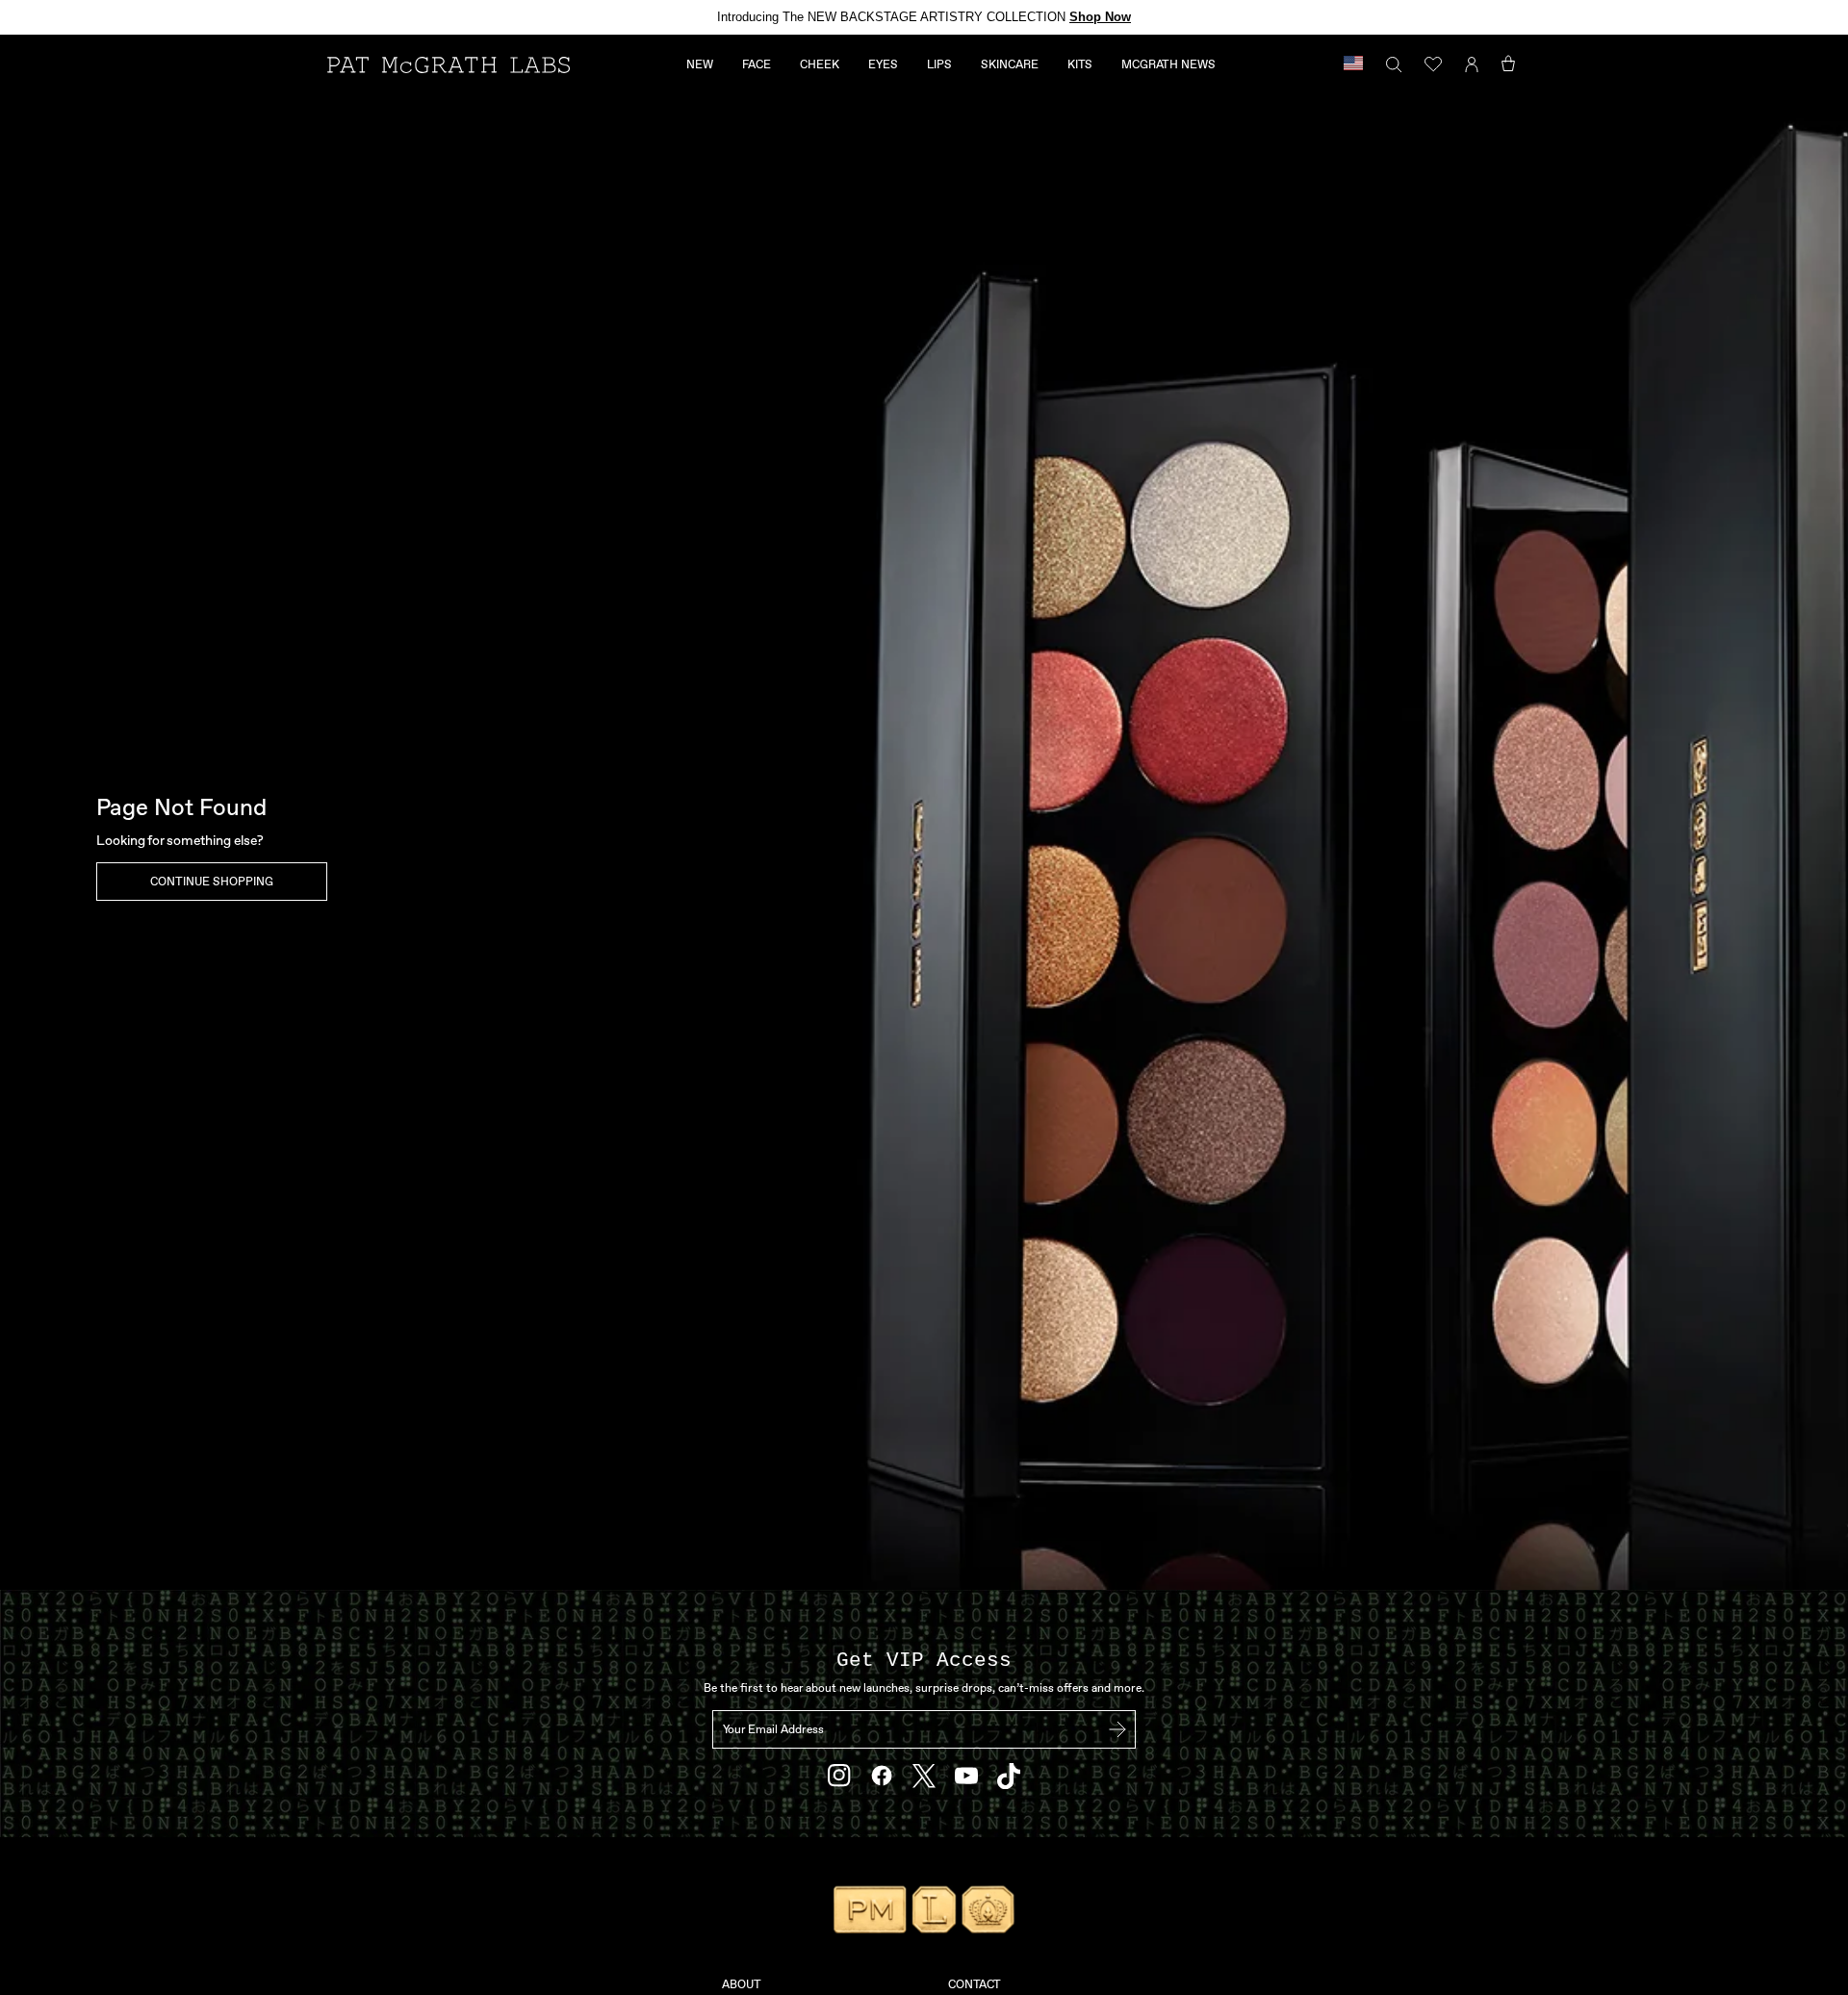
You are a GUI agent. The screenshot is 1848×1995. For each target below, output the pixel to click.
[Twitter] (924, 1776)
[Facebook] (882, 1776)
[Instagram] (839, 1776)
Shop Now (1100, 17)
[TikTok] (1009, 1776)
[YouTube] (966, 1776)
